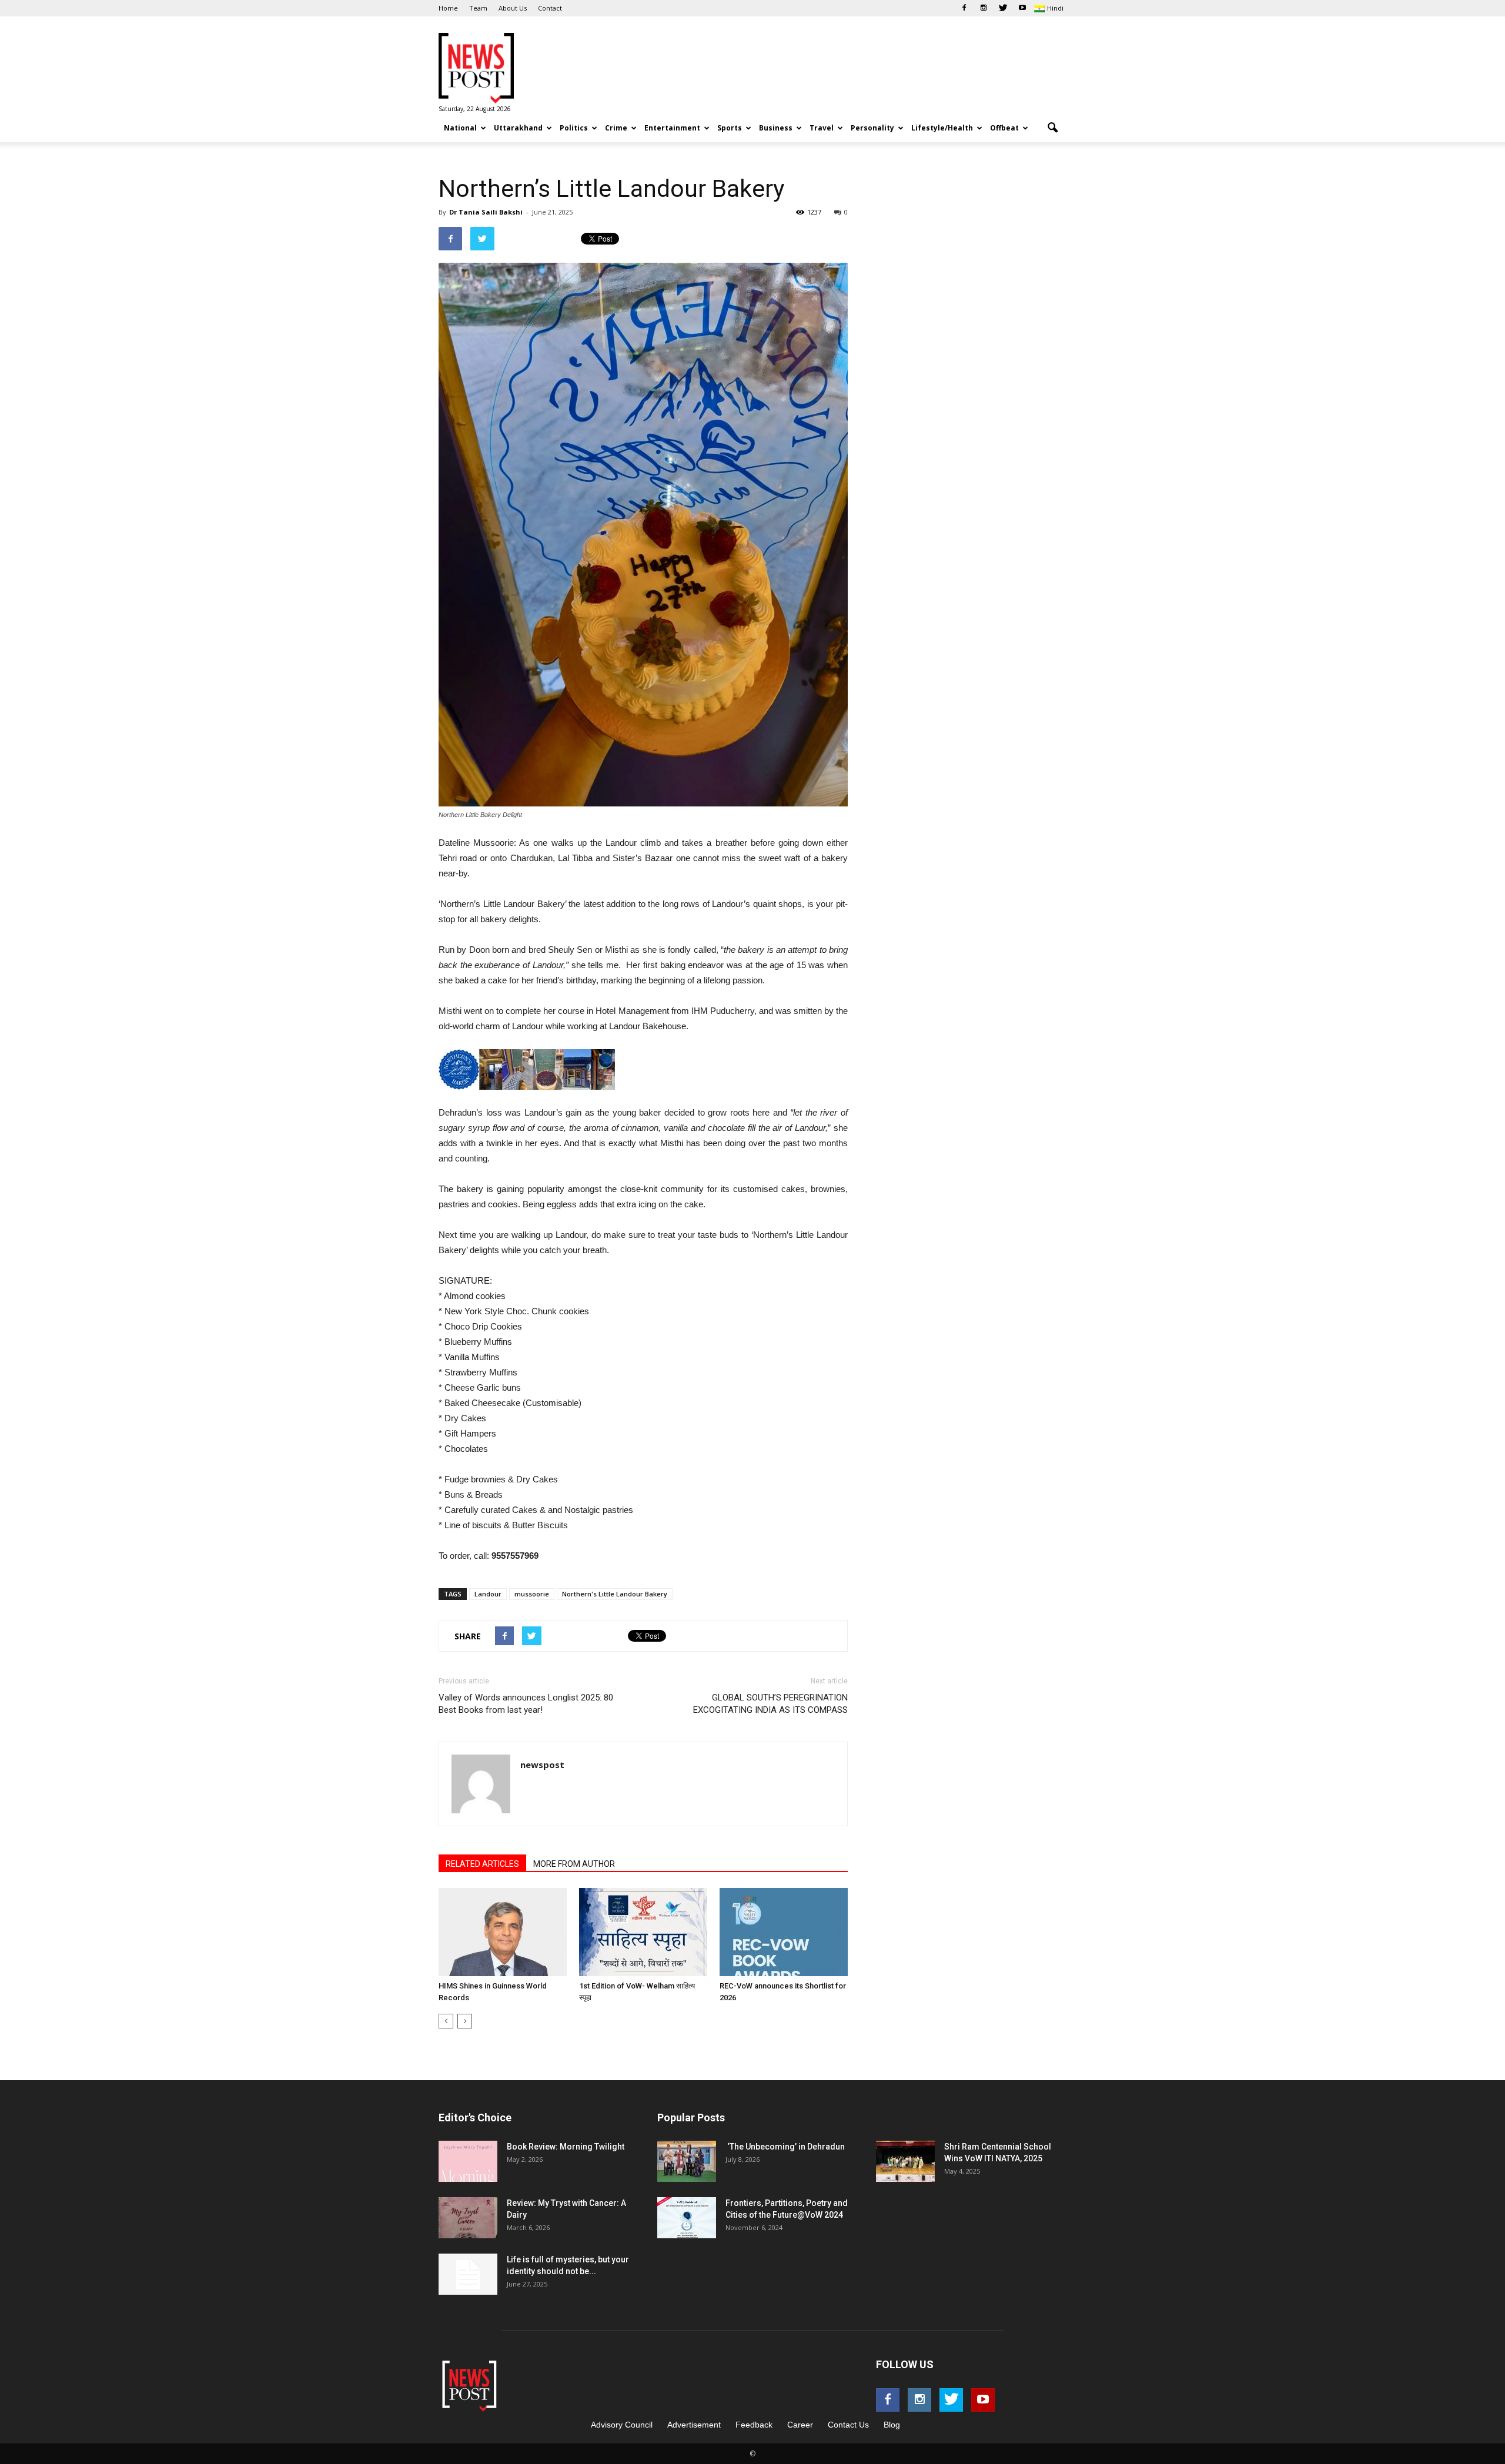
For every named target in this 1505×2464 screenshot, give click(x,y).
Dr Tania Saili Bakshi (486, 212)
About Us (513, 8)
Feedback (754, 2425)
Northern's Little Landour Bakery (615, 1594)
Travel (822, 128)
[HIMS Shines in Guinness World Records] (503, 1932)
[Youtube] (1022, 8)
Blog (892, 2425)
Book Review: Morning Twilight (566, 2147)
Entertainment (672, 128)
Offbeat (1004, 128)
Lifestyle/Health (942, 128)
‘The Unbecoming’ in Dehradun (785, 2147)
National (460, 128)
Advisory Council (622, 2425)
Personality (872, 128)
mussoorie (532, 1594)
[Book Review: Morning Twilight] (468, 2161)
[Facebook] (964, 8)
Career (800, 2425)
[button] (1052, 128)
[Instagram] (984, 8)
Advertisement (694, 2425)
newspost (542, 1765)
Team (478, 8)
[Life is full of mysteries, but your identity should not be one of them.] (468, 2274)
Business (776, 128)
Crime (616, 128)
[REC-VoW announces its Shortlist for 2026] (784, 1932)
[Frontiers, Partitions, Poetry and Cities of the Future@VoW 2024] (687, 2218)
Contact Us (848, 2425)
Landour (488, 1594)
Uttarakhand (518, 128)
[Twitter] (1003, 8)
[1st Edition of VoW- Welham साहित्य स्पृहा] (643, 1932)
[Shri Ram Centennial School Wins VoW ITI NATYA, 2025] (905, 2161)
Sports (730, 128)
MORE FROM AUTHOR (574, 1864)
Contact (550, 8)
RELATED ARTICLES (482, 1864)
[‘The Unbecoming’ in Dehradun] (687, 2161)
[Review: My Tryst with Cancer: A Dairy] (468, 2218)
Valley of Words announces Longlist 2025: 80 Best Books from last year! (526, 1704)
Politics (574, 128)
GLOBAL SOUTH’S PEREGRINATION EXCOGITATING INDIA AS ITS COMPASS (770, 1704)
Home (448, 8)
